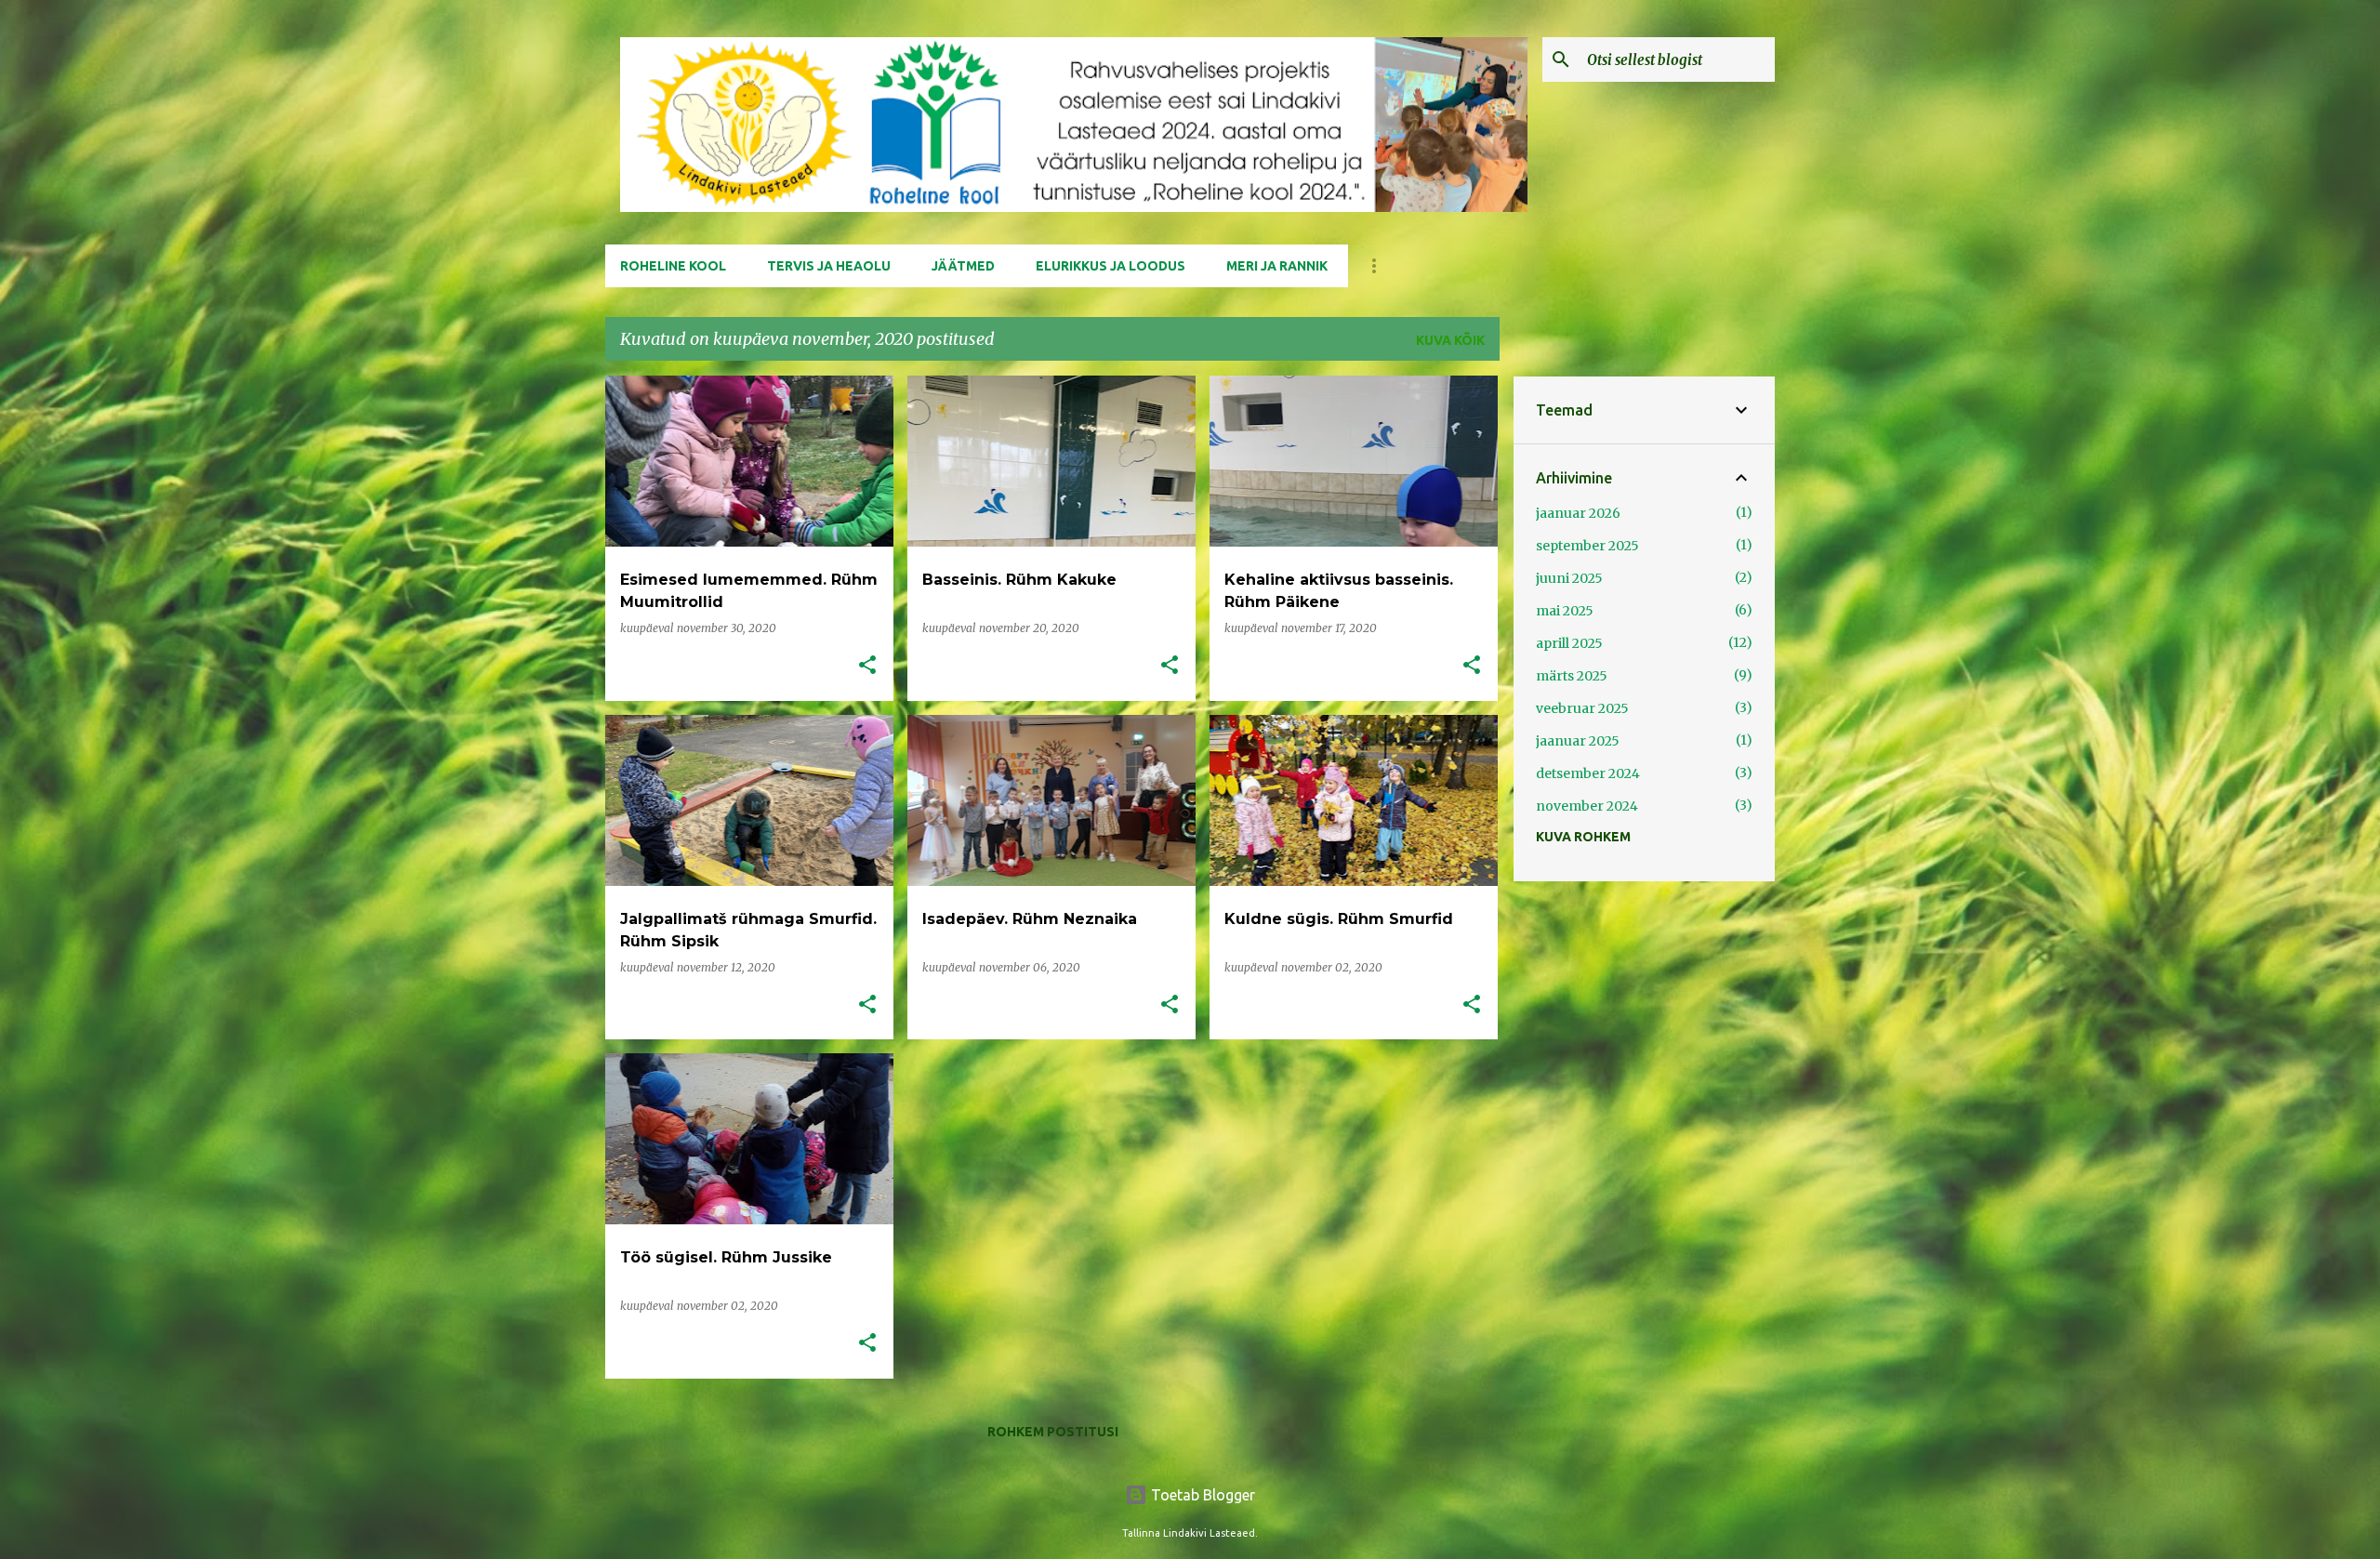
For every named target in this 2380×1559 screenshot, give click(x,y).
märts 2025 (1572, 676)
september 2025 (1587, 546)
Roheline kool (673, 266)
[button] (867, 666)
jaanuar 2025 (1578, 741)
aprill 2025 (1569, 643)
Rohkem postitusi (1053, 1432)
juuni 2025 (1569, 578)
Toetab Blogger (1201, 1495)
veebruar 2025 (1582, 708)
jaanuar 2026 (1578, 513)
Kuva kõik (1450, 340)
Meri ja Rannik (1277, 266)
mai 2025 (1565, 611)
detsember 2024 (1588, 773)
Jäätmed (963, 266)
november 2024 (1587, 806)
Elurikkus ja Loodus (1111, 266)
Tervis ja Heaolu (829, 266)
